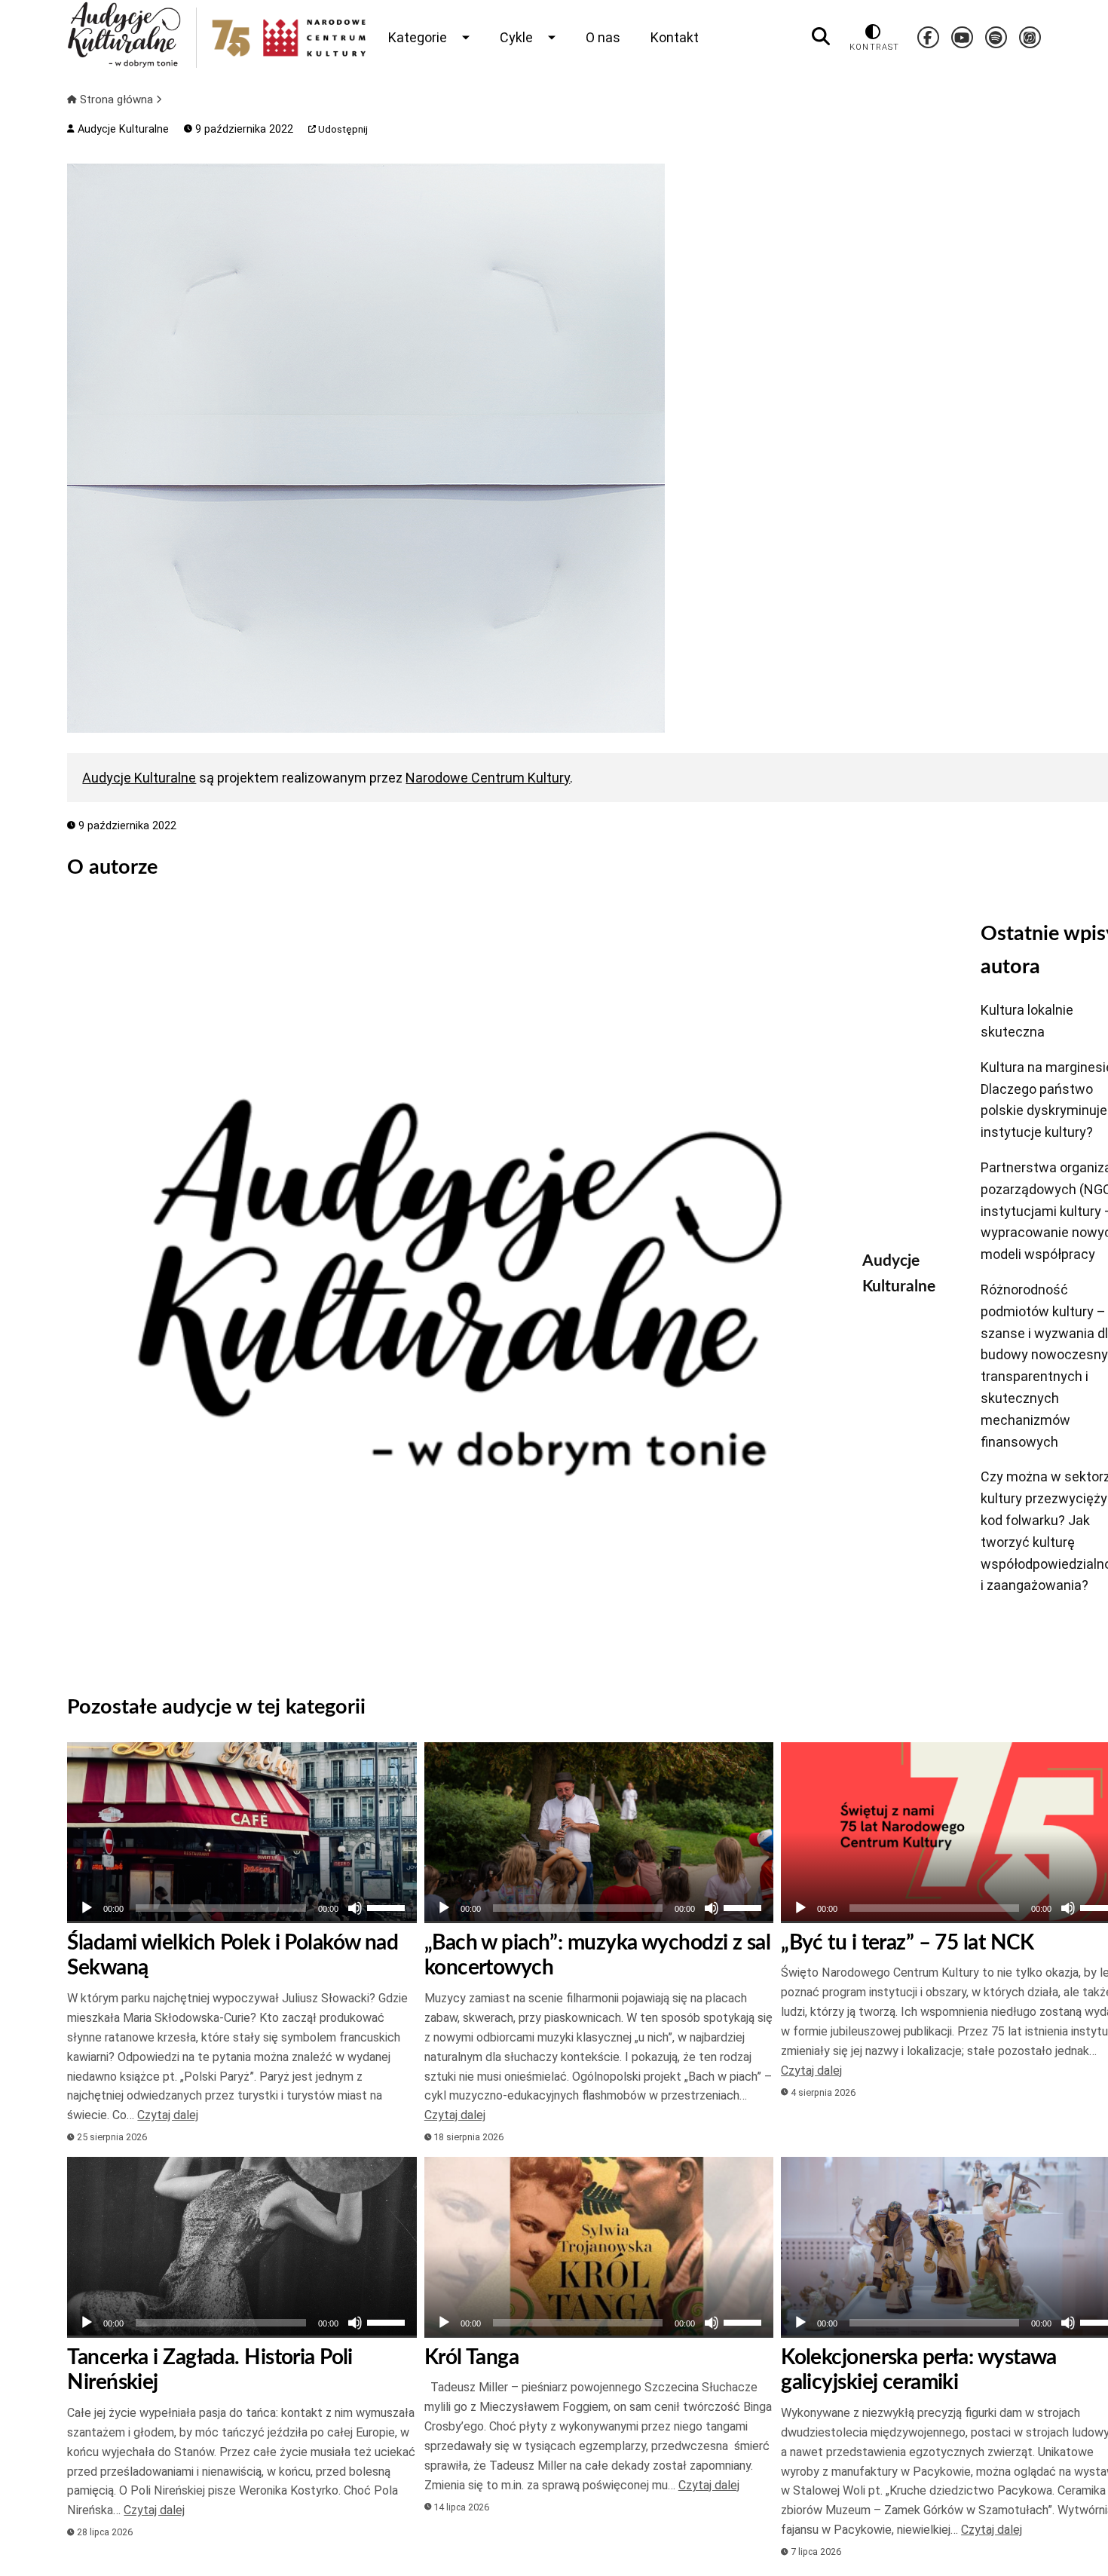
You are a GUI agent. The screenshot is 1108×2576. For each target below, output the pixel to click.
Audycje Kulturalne (121, 129)
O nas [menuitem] (603, 37)
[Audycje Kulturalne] (453, 1287)
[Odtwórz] (87, 1908)
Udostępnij (342, 129)
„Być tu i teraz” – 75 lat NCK (908, 1943)
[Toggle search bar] (821, 37)
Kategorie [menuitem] (418, 37)
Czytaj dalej (168, 2115)
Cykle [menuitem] (516, 37)
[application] (242, 1908)
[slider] (388, 1907)
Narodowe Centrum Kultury (488, 778)
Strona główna (116, 100)
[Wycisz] (355, 1908)
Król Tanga (471, 2357)
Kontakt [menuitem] (675, 37)
